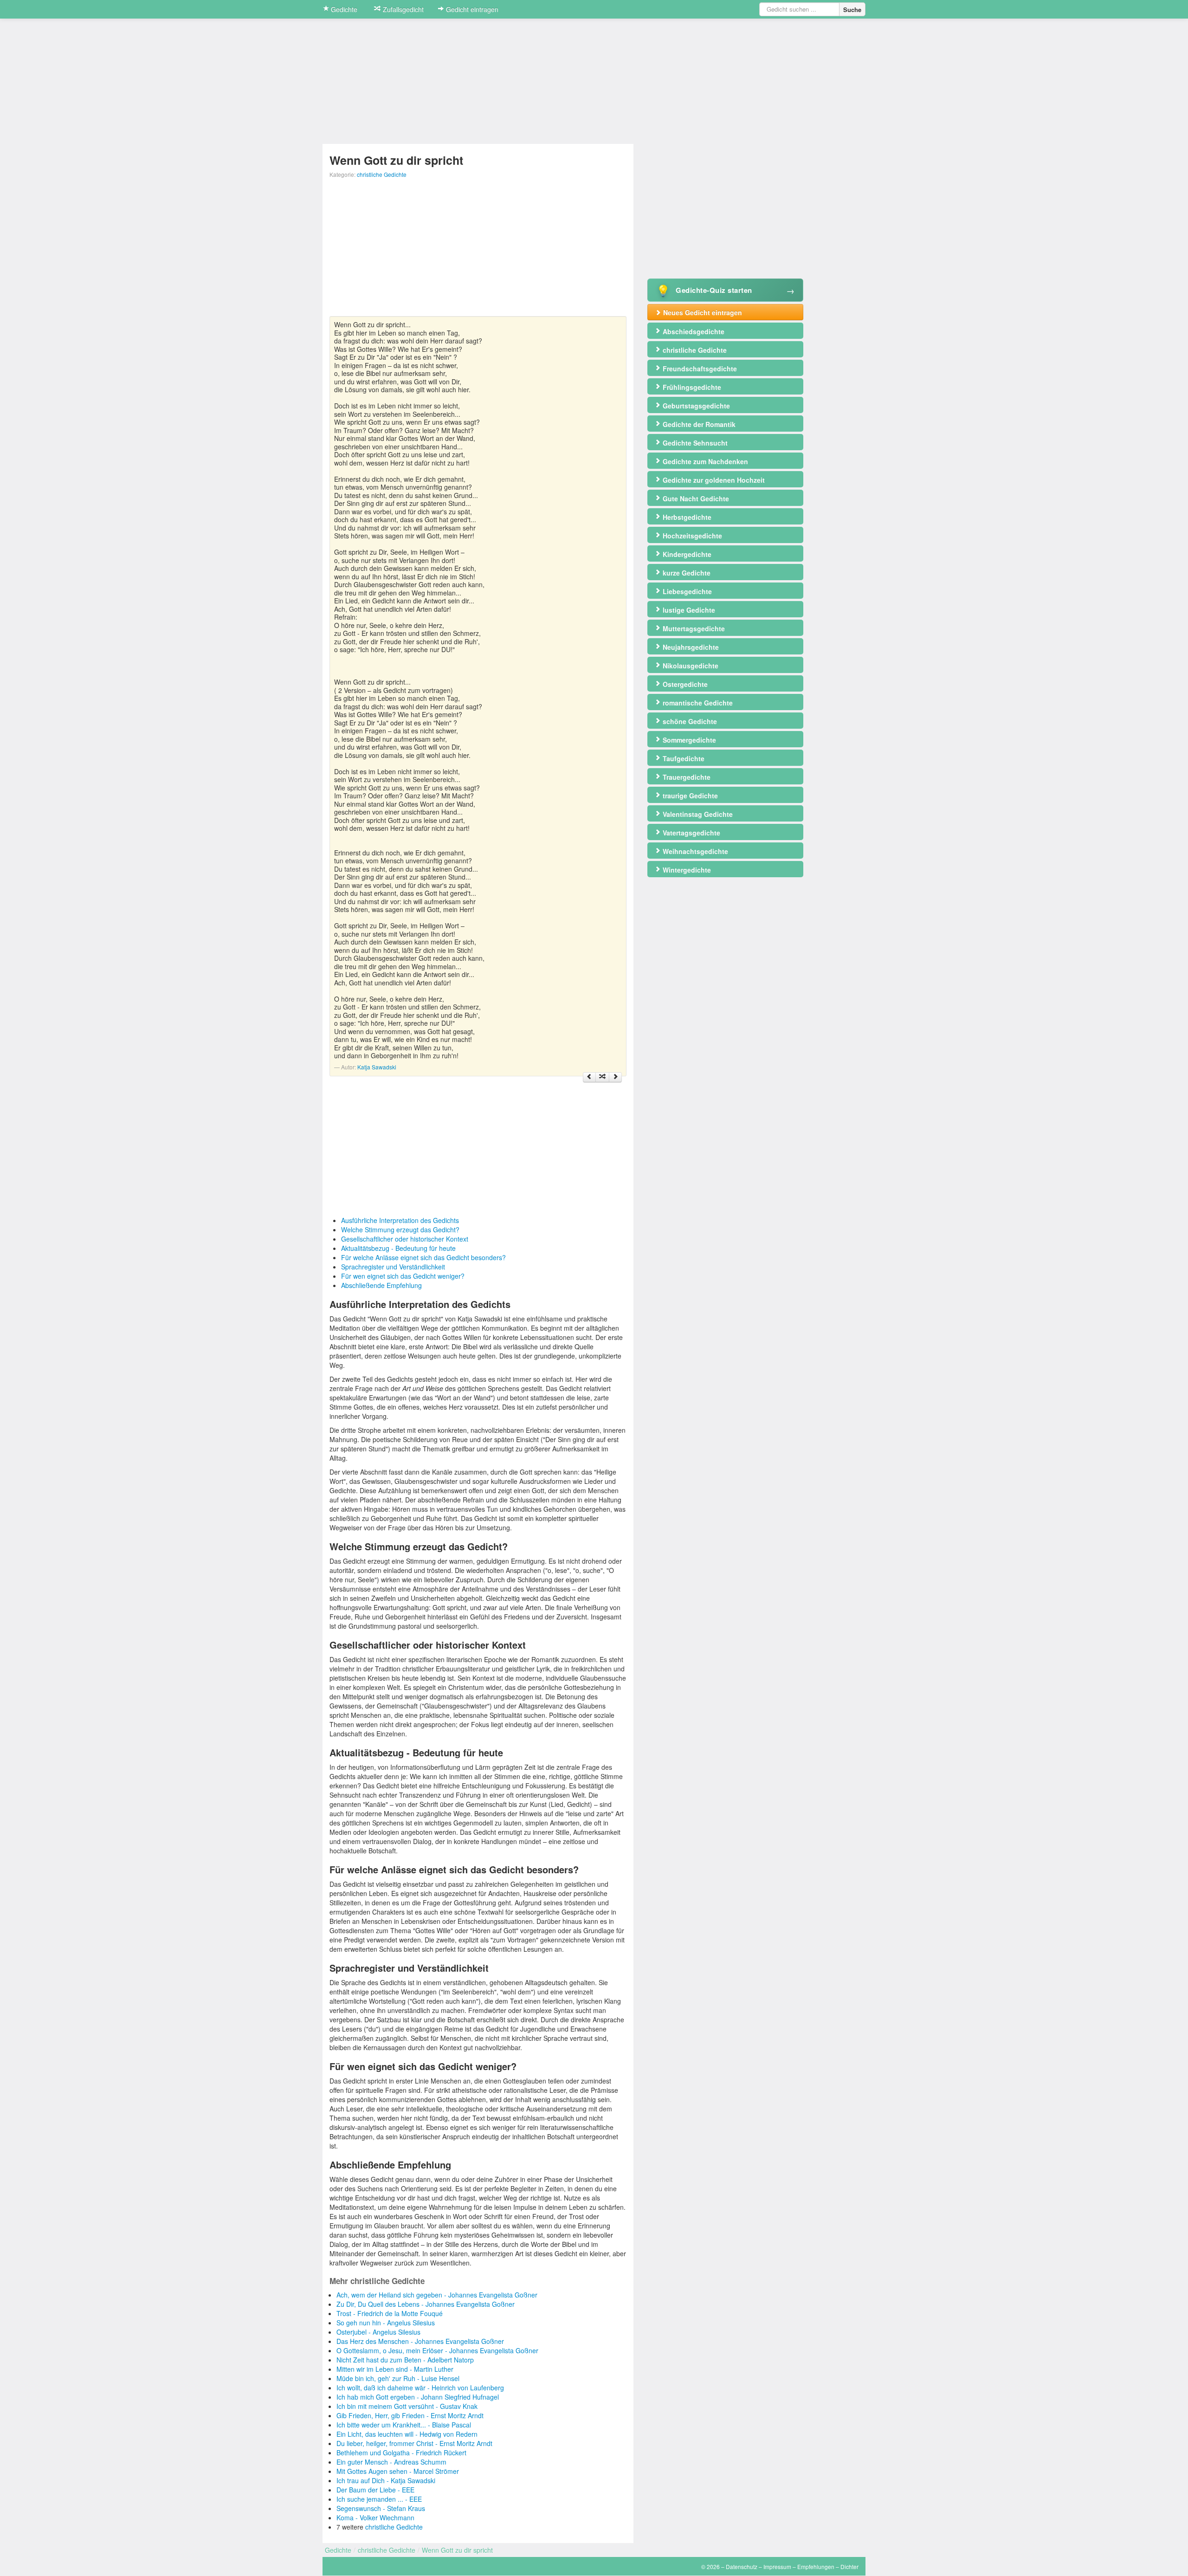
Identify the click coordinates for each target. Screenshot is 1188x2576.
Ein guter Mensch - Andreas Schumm (391, 2462)
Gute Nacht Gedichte (695, 498)
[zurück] (589, 1077)
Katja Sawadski (377, 1067)
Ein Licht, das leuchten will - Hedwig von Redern (407, 2434)
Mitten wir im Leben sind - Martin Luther (395, 2369)
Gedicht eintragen (471, 9)
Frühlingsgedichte (691, 387)
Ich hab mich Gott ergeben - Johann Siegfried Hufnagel (418, 2397)
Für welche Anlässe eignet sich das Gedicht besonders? (423, 1257)
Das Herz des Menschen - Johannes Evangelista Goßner (420, 2341)
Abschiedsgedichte (693, 331)
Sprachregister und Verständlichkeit (393, 1267)
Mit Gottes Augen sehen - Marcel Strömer (398, 2471)
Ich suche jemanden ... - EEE (379, 2499)
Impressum (777, 2566)
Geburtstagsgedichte (695, 406)
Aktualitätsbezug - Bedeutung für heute (398, 1248)
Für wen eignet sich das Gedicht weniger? (403, 1276)
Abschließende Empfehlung (381, 1285)
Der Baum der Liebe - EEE (375, 2490)
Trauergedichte (686, 777)
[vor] (615, 1077)
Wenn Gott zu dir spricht (457, 2550)
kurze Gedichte (686, 573)
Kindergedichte (686, 554)
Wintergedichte (686, 870)
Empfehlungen (816, 2566)
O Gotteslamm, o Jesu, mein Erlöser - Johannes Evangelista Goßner (437, 2350)
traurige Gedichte (689, 796)
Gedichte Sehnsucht (694, 443)
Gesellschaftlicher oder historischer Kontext (405, 1239)
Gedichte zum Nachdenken (704, 461)
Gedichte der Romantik (698, 424)
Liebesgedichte (686, 591)
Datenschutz (742, 2566)
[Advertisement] (478, 251)
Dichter (849, 2566)
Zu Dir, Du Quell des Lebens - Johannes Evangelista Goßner (426, 2304)
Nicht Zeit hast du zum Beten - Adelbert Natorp (405, 2360)
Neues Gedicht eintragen (702, 312)
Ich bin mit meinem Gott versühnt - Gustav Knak (407, 2406)
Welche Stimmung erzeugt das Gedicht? (400, 1230)
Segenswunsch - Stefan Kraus (381, 2508)
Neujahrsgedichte (690, 647)
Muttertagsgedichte (693, 628)
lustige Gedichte (688, 610)
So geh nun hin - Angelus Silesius (386, 2323)
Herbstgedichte (686, 517)
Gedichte (343, 9)
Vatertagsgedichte (691, 833)
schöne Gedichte (689, 721)
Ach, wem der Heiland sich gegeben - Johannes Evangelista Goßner (437, 2295)
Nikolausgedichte (690, 666)
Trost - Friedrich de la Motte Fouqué (390, 2313)
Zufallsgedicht (402, 9)
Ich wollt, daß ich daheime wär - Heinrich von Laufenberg (420, 2388)
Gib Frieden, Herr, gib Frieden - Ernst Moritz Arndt (410, 2415)
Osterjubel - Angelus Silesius (378, 2332)
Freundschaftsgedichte (699, 369)
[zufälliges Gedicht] (602, 1077)
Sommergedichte (688, 740)
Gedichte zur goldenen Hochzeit (713, 480)
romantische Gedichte (697, 703)
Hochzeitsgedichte (691, 536)
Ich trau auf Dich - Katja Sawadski (386, 2480)
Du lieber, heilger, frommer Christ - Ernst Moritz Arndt (414, 2443)
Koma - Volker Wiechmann (375, 2518)
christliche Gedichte (382, 174)
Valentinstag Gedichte (697, 814)
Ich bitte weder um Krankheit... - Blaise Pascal (404, 2425)
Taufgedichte (683, 758)
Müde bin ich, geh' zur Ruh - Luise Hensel (398, 2378)
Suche (852, 10)
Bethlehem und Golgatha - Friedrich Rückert (401, 2453)
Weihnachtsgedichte (694, 851)
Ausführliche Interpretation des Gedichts (400, 1220)
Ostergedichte (684, 684)
